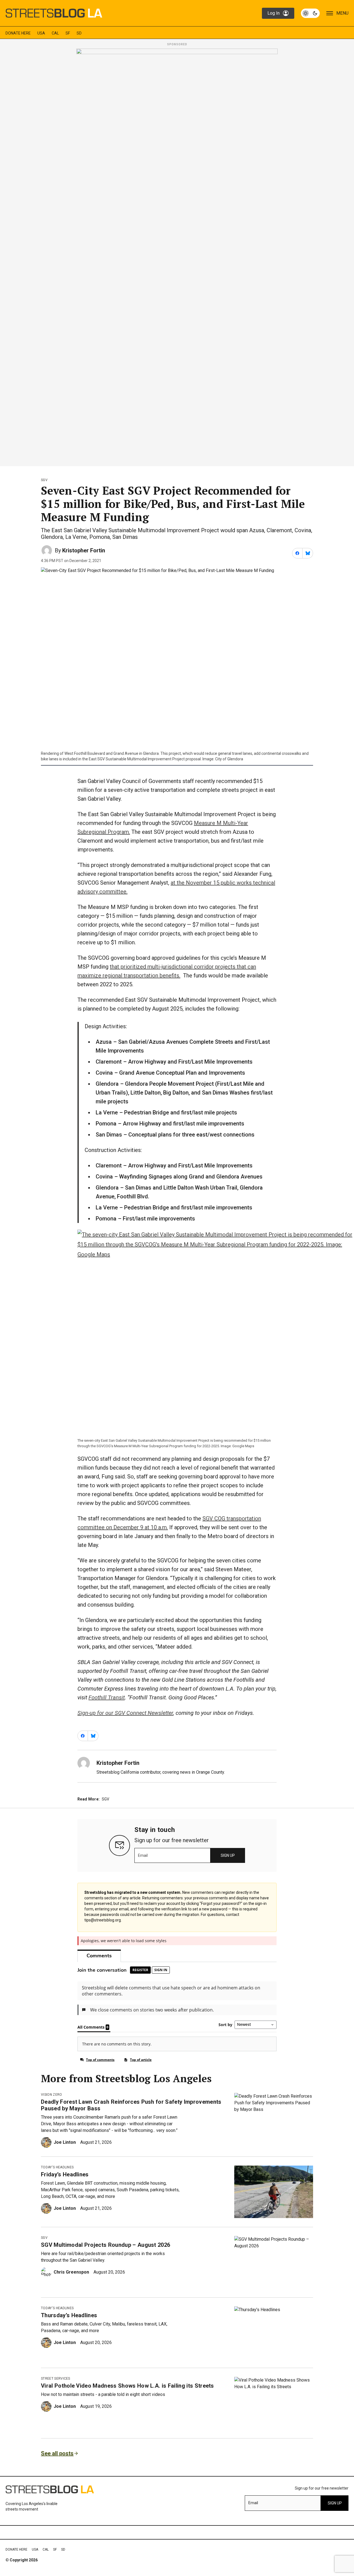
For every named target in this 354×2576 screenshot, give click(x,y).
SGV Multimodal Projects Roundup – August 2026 (106, 2245)
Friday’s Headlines (65, 2174)
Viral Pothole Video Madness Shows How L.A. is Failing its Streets (127, 2386)
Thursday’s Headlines (69, 2315)
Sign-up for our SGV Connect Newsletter (125, 1713)
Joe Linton (65, 2142)
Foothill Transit (107, 1697)
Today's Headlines (57, 2167)
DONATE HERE (18, 33)
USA (41, 33)
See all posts (57, 2453)
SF (68, 33)
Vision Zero (52, 2095)
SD (79, 33)
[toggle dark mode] (310, 13)
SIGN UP (228, 1855)
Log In (274, 13)
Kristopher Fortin (84, 550)
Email (143, 1855)
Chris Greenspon (71, 2272)
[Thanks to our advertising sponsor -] (177, 256)
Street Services (56, 2379)
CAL (55, 33)
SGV (44, 480)
